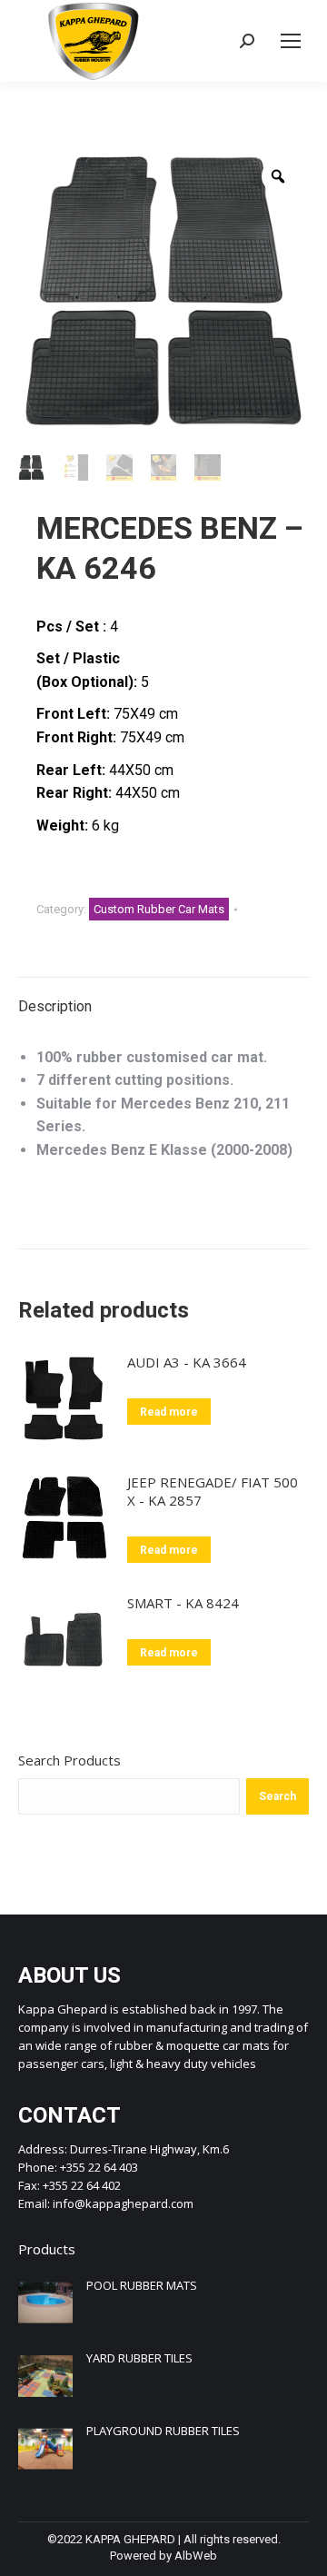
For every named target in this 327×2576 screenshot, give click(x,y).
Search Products (69, 1760)
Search (277, 1796)
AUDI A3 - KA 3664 (187, 1362)
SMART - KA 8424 (183, 1603)
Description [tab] (55, 1006)
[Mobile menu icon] (291, 41)
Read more (169, 1412)
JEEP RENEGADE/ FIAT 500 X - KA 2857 (213, 1491)
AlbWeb (196, 2556)
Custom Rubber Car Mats (159, 909)
